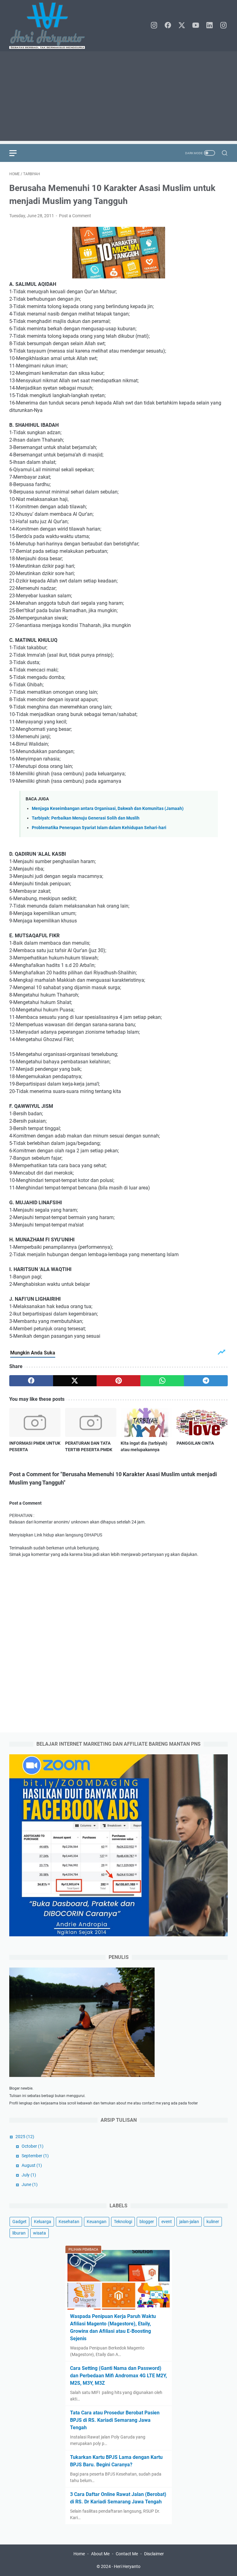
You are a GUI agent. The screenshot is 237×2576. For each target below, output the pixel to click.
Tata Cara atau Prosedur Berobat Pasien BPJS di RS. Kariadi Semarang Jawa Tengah (115, 2420)
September (35, 2156)
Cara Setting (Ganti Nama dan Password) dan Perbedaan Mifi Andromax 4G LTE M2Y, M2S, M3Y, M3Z (118, 2376)
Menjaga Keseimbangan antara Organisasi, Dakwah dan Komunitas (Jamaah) (108, 809)
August (32, 2165)
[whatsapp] (162, 1381)
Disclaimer (154, 2554)
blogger (147, 2222)
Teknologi (123, 2222)
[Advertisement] (118, 98)
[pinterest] (118, 1381)
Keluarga (43, 2222)
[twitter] (182, 26)
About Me (100, 2554)
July (29, 2175)
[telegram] (206, 1381)
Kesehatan (69, 2222)
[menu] (17, 153)
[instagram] (154, 26)
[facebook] (168, 26)
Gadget (19, 2222)
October (33, 2146)
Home (79, 2554)
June (30, 2184)
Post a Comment (75, 216)
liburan (19, 2233)
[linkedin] (210, 26)
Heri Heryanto (127, 2566)
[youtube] (196, 26)
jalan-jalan (189, 2222)
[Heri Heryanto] (51, 26)
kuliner (213, 2222)
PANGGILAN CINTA (195, 1443)
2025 (25, 2137)
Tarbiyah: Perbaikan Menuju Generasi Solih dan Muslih (86, 818)
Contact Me (127, 2554)
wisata (39, 2233)
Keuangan (97, 2222)
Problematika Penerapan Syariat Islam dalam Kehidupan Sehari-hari (99, 828)
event (167, 2222)
